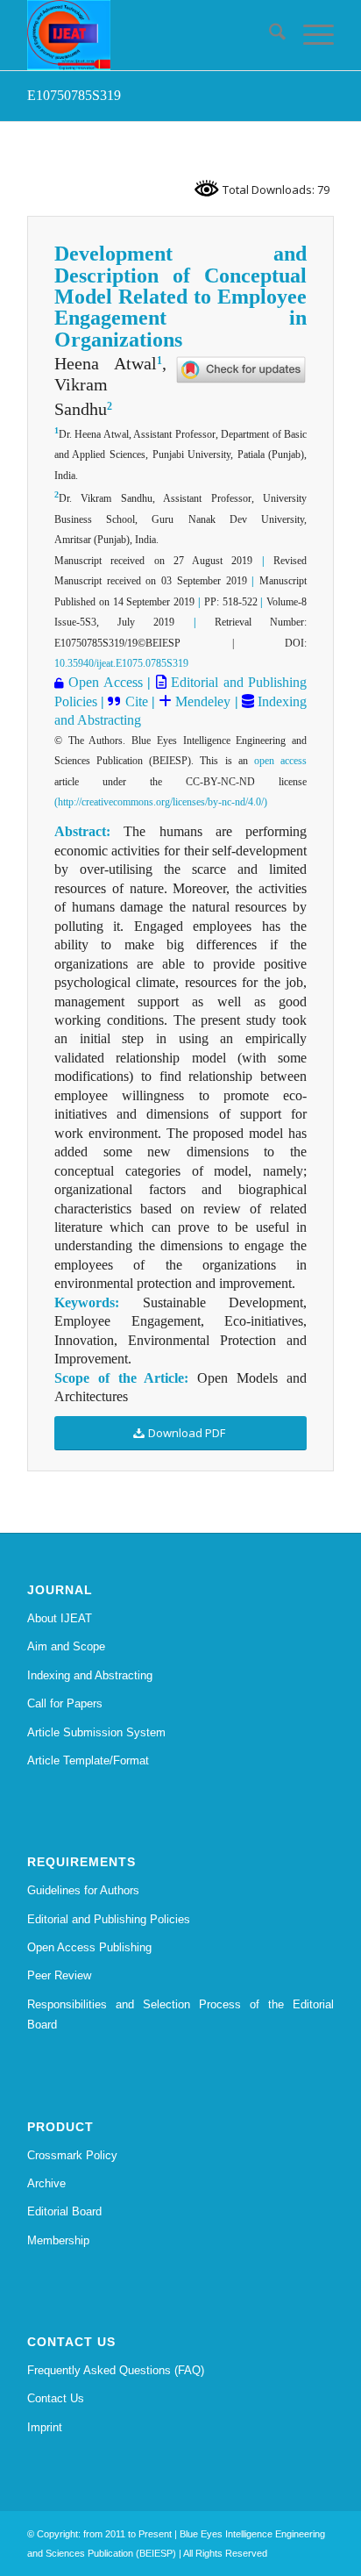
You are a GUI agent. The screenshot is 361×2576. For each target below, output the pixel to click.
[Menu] (310, 35)
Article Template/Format (88, 1760)
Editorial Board (64, 2211)
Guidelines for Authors (83, 1890)
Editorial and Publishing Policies (109, 1919)
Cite (137, 701)
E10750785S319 (74, 95)
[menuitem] (269, 35)
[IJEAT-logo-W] (150, 35)
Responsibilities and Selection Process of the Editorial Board (180, 2014)
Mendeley (201, 701)
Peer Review (59, 1975)
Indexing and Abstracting (90, 1675)
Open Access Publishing (89, 1947)
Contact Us (56, 2398)
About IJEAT (60, 1618)
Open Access (105, 682)
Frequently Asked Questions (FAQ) (116, 2370)
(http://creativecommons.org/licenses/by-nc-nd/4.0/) (161, 802)
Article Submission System (96, 1732)
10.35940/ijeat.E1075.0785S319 (121, 663)
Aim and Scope (66, 1646)
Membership (58, 2240)
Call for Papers (65, 1703)
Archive (46, 2183)
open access (280, 761)
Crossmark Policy (72, 2155)
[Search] (269, 35)
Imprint (45, 2427)
